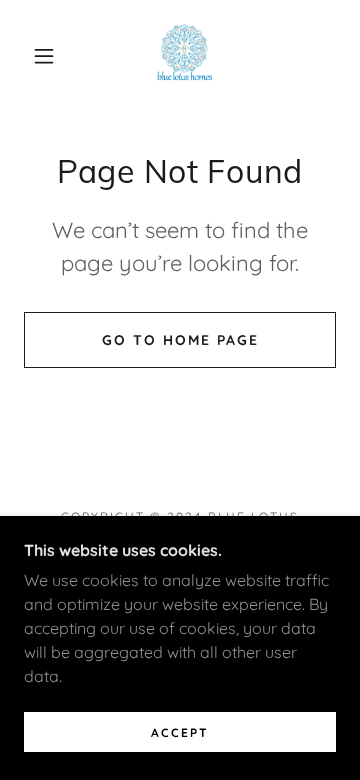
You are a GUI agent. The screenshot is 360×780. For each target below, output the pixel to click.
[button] (44, 56)
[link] (184, 56)
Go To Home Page (180, 340)
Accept (180, 732)
